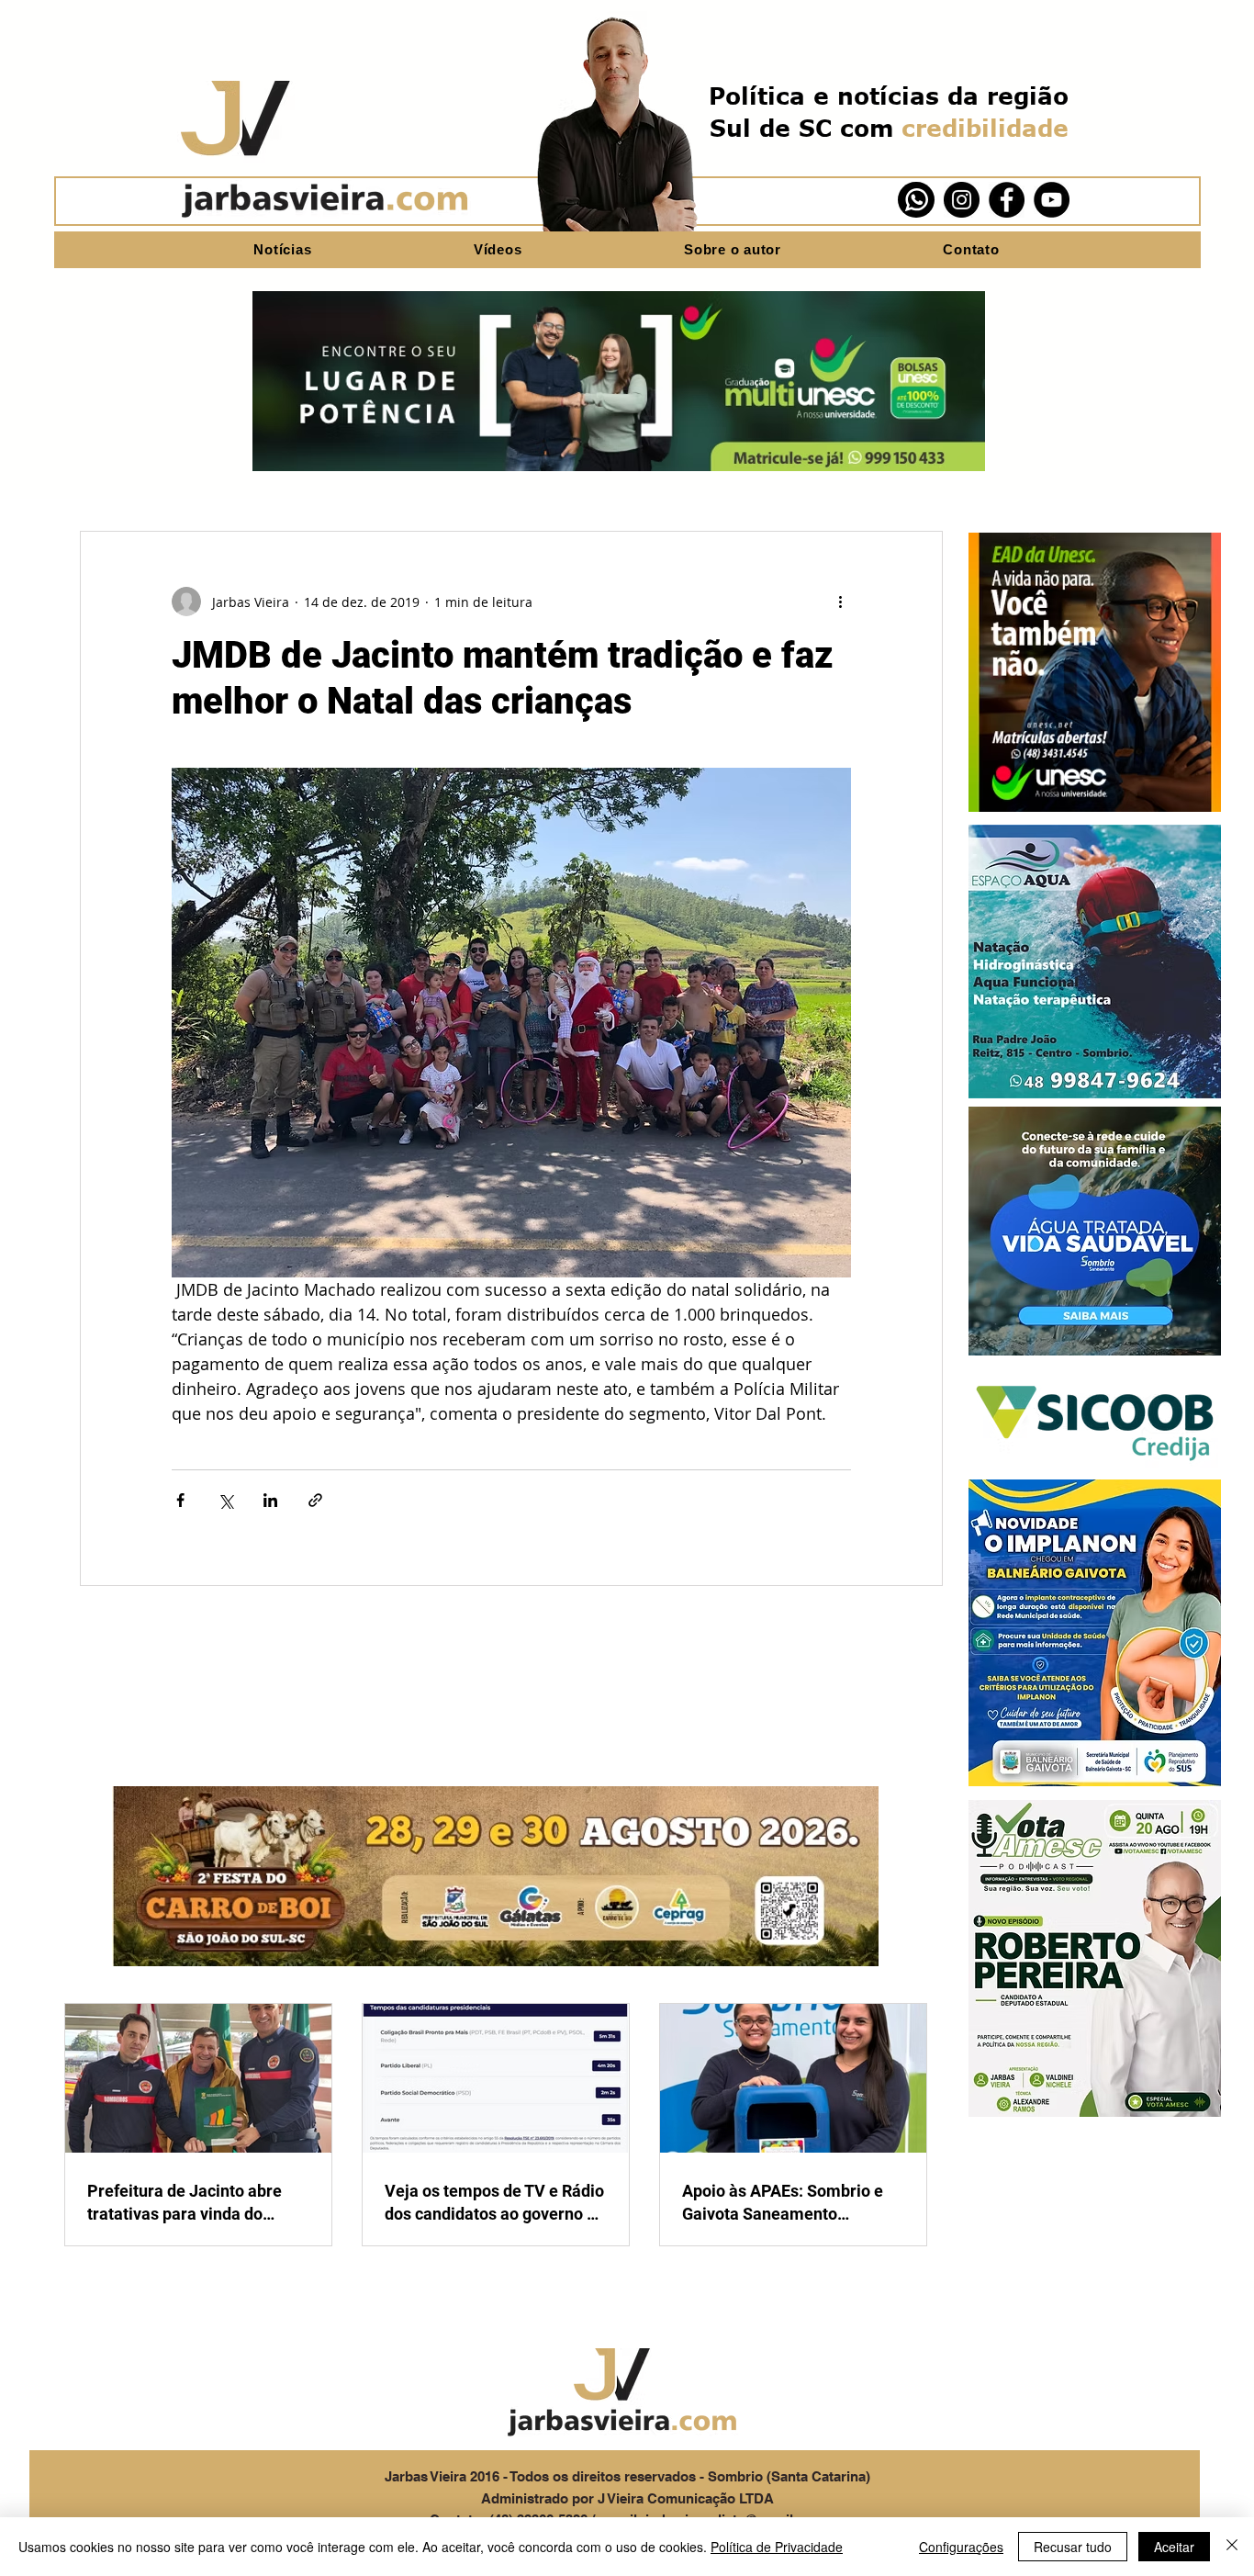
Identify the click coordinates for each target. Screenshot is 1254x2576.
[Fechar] (1232, 2547)
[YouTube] (1052, 200)
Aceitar (1174, 2547)
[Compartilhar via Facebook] (180, 1500)
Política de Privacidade (777, 2547)
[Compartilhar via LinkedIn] (270, 1500)
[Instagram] (962, 200)
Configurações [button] (961, 2547)
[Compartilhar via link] (315, 1500)
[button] (1095, 672)
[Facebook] (1007, 200)
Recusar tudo (1073, 2547)
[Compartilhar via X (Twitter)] (225, 1500)
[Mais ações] (840, 602)
